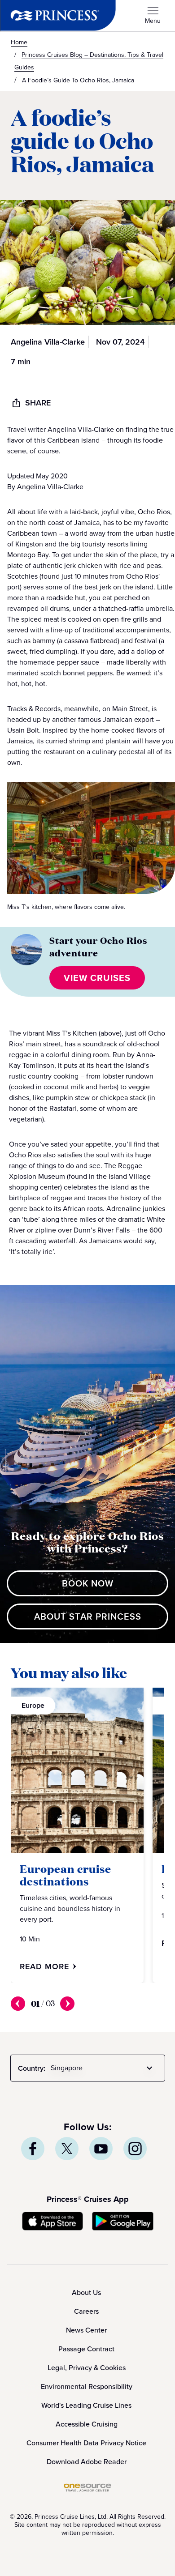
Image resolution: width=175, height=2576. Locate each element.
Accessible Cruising (87, 2424)
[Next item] (67, 2004)
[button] (97, 978)
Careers (86, 2311)
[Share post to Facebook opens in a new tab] (33, 2149)
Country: (32, 2068)
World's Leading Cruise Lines (86, 2405)
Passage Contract (86, 2349)
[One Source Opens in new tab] (87, 2489)
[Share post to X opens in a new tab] (67, 2149)
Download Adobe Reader (87, 2462)
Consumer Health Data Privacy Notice (86, 2443)
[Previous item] (18, 2004)
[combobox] (103, 2068)
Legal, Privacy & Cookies (87, 2368)
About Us (86, 2292)
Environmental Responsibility (87, 2386)
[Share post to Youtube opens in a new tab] (101, 2149)
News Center (86, 2330)
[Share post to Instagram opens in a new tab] (135, 2149)
